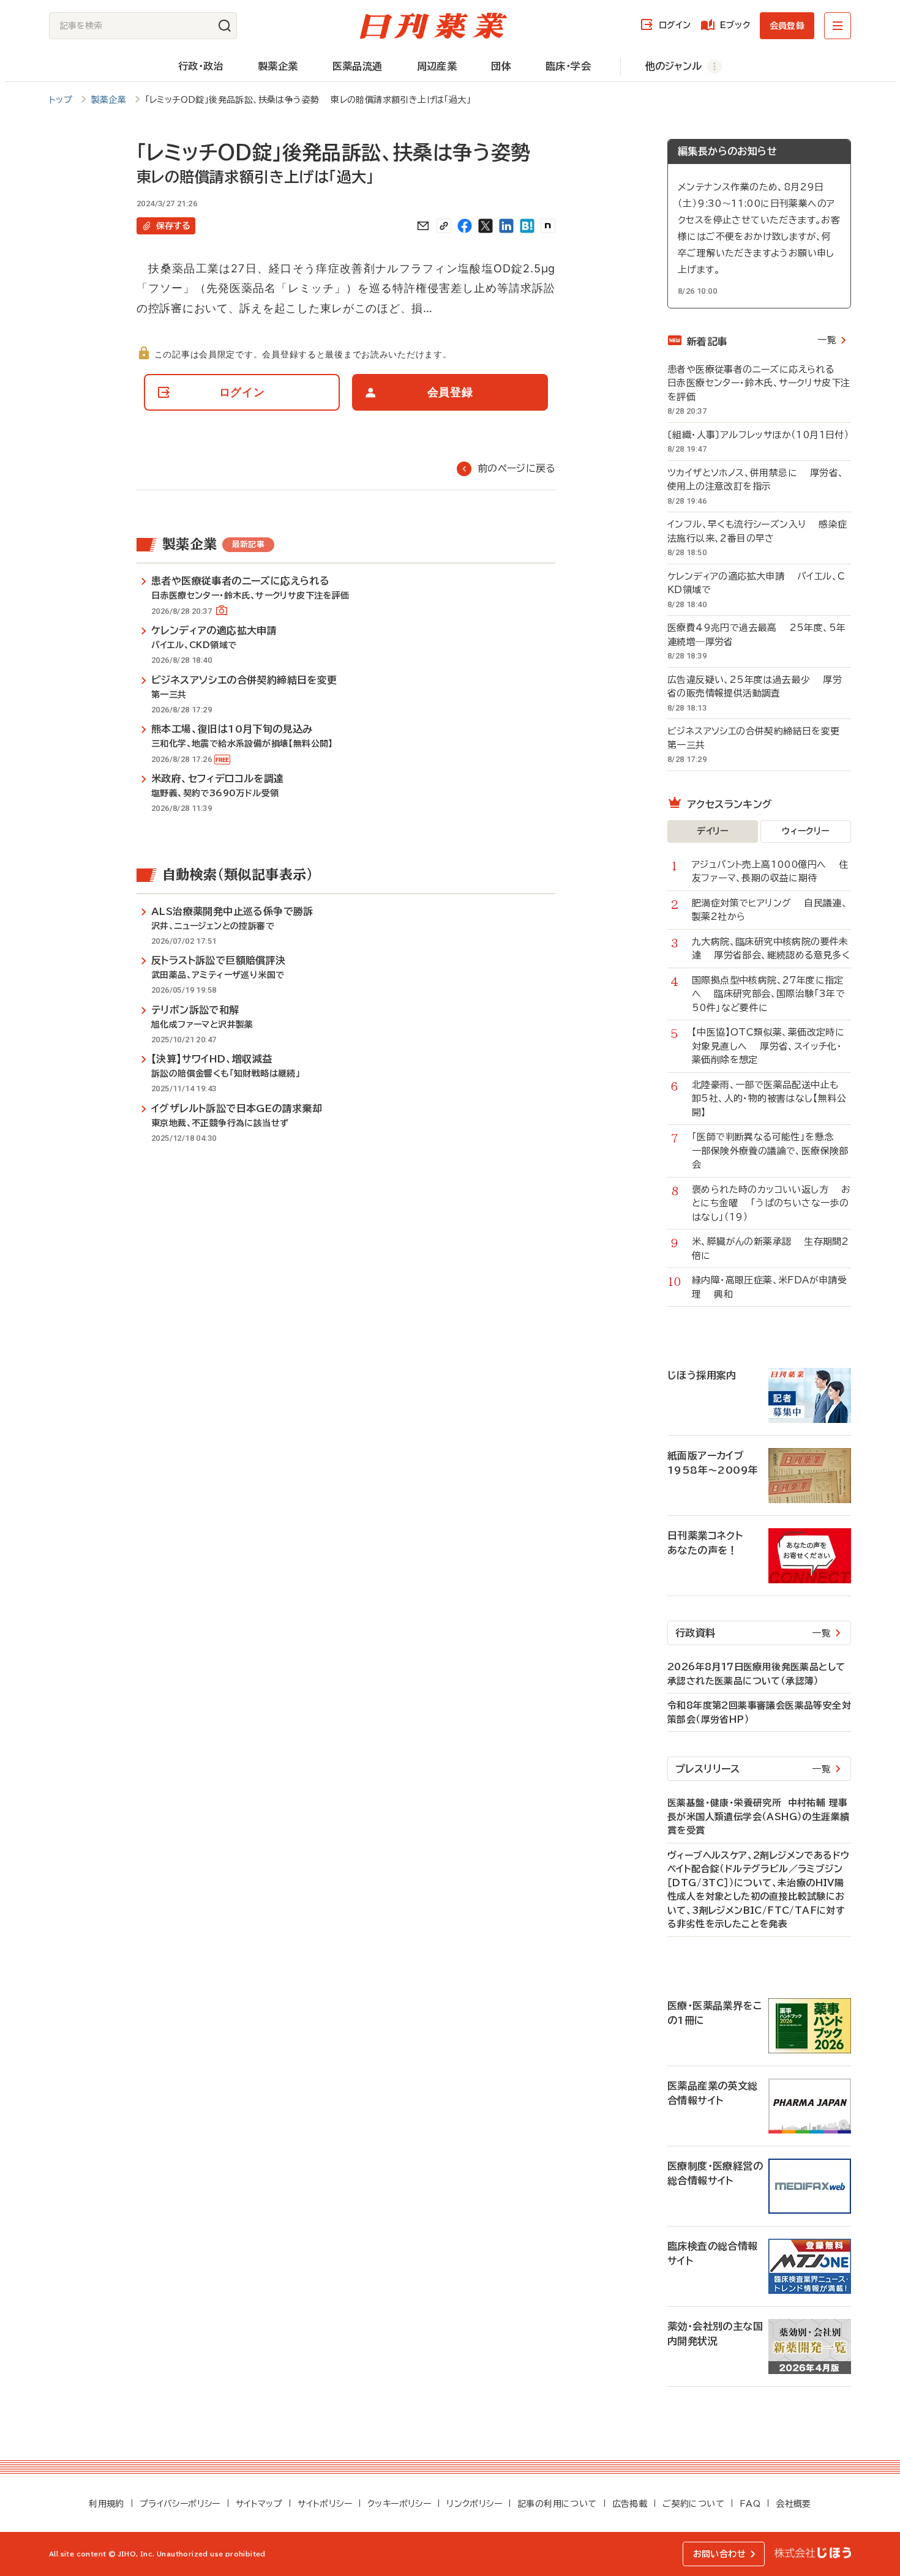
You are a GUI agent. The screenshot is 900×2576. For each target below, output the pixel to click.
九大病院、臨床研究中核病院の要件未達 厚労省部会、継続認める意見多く (771, 949)
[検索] (225, 26)
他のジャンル (673, 66)
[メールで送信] (423, 226)
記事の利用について (557, 2504)
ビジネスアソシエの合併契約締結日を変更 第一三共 (759, 738)
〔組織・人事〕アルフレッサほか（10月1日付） (759, 435)
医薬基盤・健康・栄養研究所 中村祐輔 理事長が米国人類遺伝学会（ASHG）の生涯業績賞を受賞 (758, 1816)
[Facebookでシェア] (465, 226)
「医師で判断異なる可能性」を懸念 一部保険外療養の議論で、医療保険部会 (770, 1151)
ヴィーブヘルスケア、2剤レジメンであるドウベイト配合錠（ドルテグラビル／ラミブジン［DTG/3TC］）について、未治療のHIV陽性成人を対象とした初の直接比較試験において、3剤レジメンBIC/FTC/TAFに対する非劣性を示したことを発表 (758, 1890)
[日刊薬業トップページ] (433, 26)
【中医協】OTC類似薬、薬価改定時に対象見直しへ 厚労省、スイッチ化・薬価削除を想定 (768, 1046)
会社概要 (793, 2504)
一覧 (827, 340)
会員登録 (787, 26)
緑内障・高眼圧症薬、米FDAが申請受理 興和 (769, 1287)
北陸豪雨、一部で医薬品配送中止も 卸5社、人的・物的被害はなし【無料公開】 (771, 1099)
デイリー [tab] (713, 831)
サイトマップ (259, 2504)
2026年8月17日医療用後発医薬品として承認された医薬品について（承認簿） (756, 1674)
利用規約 (107, 2504)
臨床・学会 (568, 66)
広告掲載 (630, 2504)
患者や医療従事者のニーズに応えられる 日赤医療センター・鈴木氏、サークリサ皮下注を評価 (759, 383)
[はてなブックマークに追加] (527, 226)
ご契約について (693, 2504)
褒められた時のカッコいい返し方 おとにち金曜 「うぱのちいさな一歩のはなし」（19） (771, 1203)
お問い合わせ (719, 2554)
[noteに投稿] (548, 226)
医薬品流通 (358, 66)
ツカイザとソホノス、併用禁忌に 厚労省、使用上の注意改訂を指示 (756, 480)
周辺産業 (437, 66)
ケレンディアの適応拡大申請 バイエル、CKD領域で (756, 583)
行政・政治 (201, 66)
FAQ (750, 2504)
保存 (173, 226)
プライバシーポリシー (180, 2504)
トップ (61, 100)
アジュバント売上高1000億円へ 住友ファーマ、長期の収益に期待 (770, 872)
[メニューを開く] (838, 26)
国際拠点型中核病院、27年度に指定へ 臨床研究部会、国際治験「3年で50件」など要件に (768, 994)
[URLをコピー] (444, 226)
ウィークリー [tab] (805, 831)
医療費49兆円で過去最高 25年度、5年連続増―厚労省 (756, 635)
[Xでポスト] (486, 226)
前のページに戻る (516, 468)
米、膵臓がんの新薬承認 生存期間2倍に (770, 1249)
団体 (501, 66)
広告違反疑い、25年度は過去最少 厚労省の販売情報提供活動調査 (755, 687)
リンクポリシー (474, 2504)
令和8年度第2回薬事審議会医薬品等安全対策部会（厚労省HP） (759, 1712)
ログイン (675, 25)
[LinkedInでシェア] (506, 226)
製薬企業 (278, 66)
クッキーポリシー (399, 2504)
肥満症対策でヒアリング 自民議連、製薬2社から (770, 910)
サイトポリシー (325, 2504)
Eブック (735, 25)
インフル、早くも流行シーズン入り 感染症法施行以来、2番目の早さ (757, 531)
